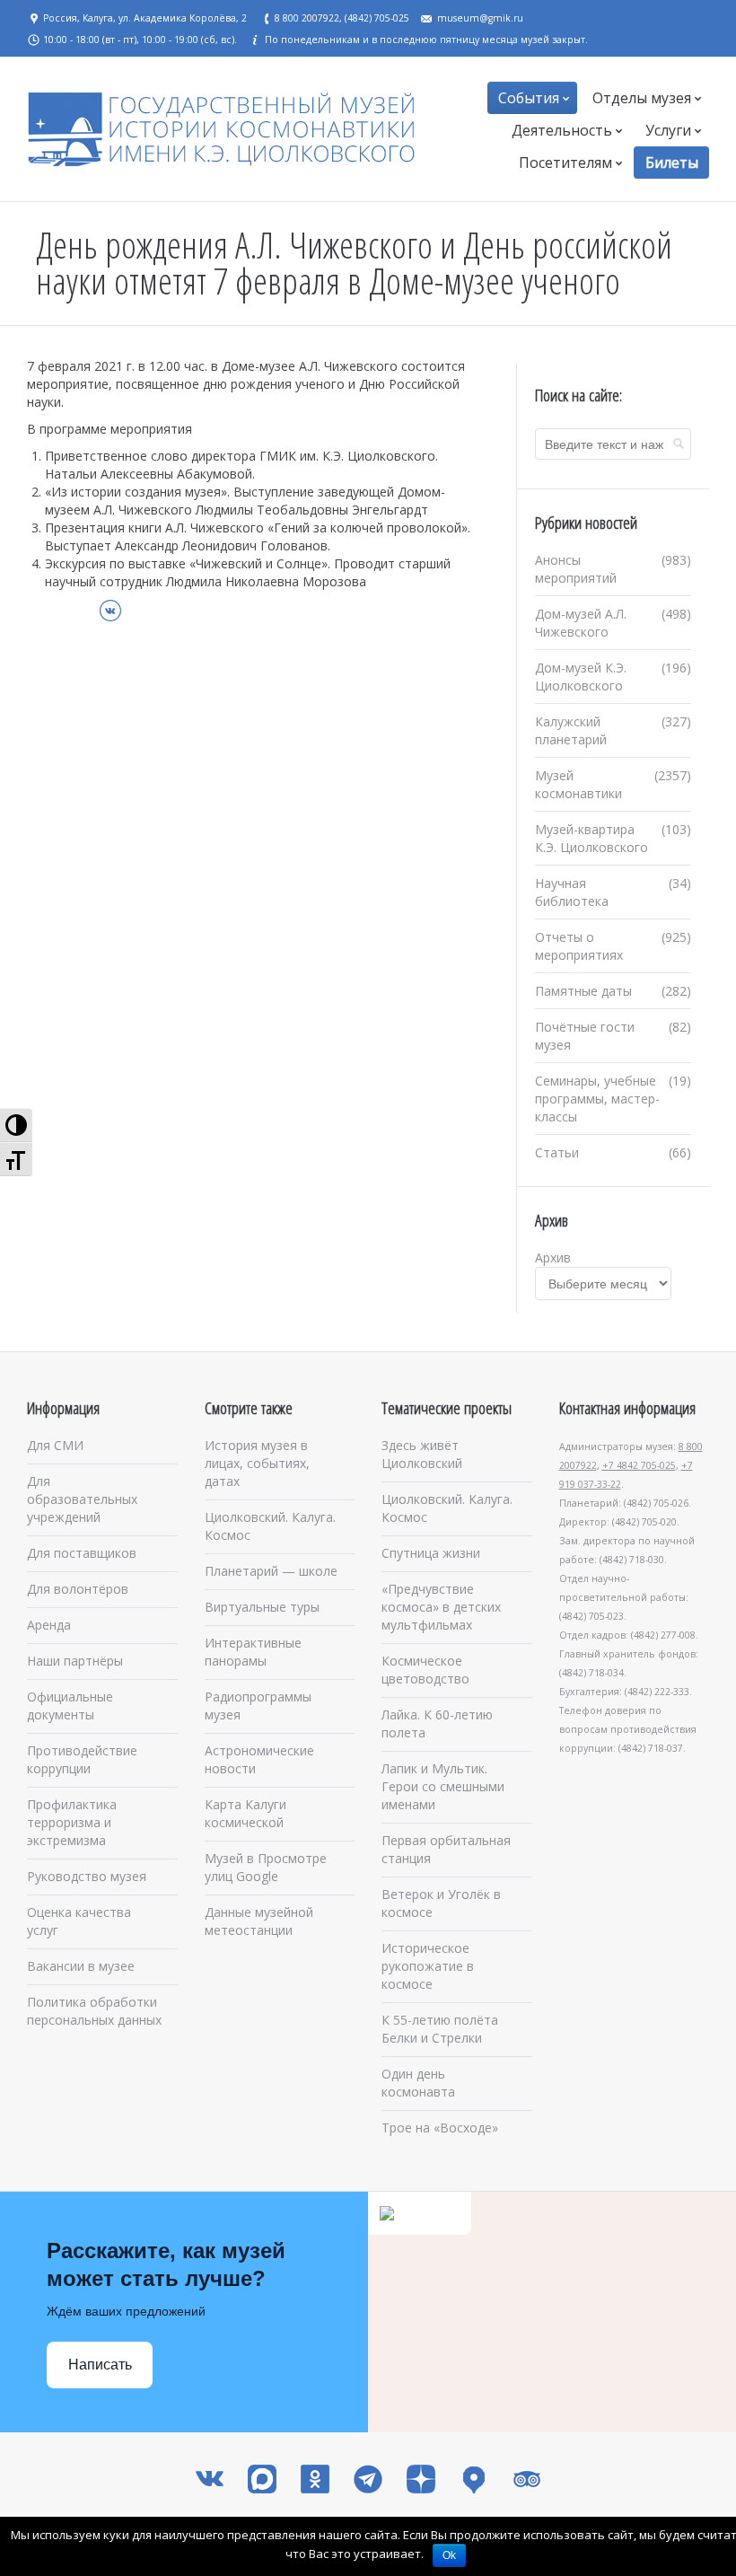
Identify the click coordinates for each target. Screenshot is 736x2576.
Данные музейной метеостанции (259, 1921)
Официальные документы (70, 1706)
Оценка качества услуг (79, 1921)
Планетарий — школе (271, 1571)
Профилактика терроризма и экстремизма (72, 1822)
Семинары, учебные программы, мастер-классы (597, 1099)
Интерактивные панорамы (253, 1652)
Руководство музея (87, 1876)
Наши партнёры (75, 1661)
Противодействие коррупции (82, 1759)
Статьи (557, 1152)
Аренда (49, 1625)
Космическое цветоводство (425, 1670)
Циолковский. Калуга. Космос (270, 1526)
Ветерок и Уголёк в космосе (441, 1903)
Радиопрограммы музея (258, 1706)
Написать (100, 2365)
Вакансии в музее (81, 1966)
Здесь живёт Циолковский (422, 1454)
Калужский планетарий (571, 730)
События (529, 98)
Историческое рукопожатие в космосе (428, 1966)
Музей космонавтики (578, 784)
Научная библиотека (572, 892)
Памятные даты (583, 991)
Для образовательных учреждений (82, 1499)
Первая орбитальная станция (446, 1849)
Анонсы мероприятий (576, 569)
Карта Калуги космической (245, 1813)
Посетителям (565, 163)
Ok (449, 2555)
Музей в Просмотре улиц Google (266, 1867)
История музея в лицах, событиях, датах (257, 1463)
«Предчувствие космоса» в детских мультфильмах (441, 1607)
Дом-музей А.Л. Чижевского (581, 623)
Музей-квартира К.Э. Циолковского (591, 838)
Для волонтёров (78, 1589)
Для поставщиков (82, 1553)
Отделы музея (642, 98)
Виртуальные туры (262, 1607)
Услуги (668, 130)
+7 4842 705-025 (639, 1465)
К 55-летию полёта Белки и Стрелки (440, 2029)
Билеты (672, 163)
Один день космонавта (418, 2083)
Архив (553, 1257)
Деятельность (562, 130)
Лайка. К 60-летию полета (437, 1723)
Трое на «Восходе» (440, 2128)
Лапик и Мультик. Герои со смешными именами (443, 1786)
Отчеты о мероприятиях (579, 946)
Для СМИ (55, 1445)
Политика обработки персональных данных (94, 2011)
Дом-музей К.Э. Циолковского (581, 677)
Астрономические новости (259, 1759)
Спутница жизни (431, 1553)
